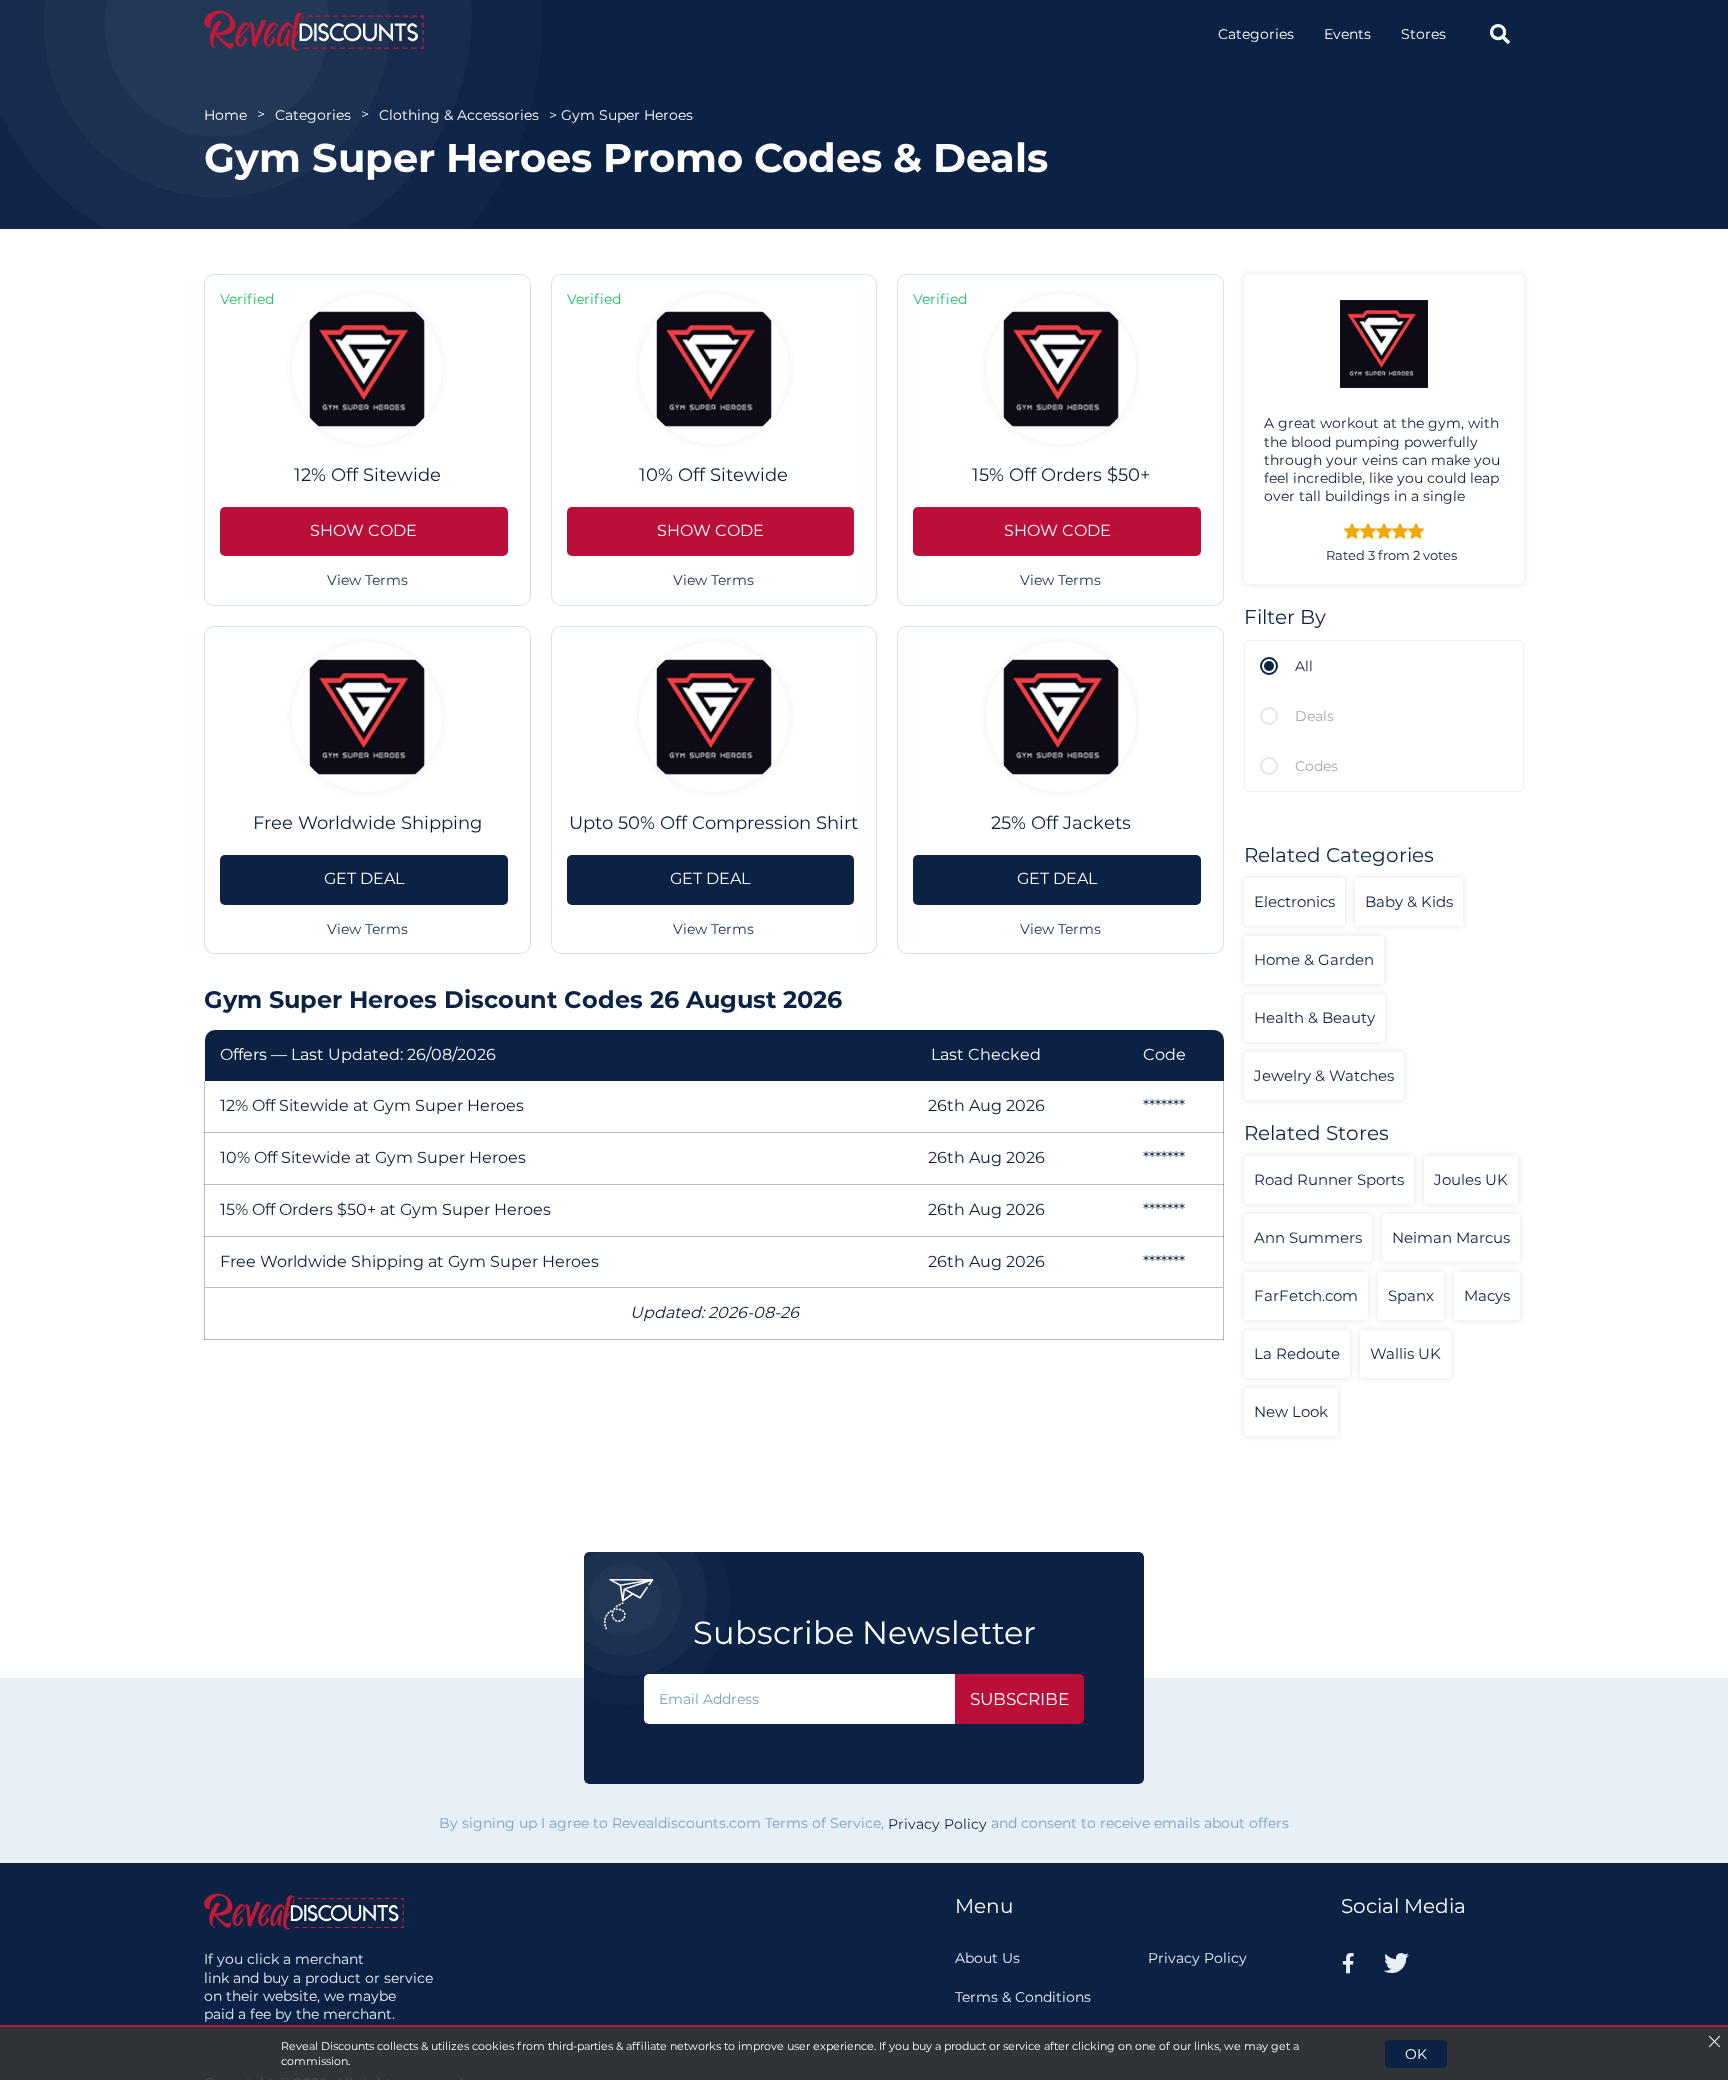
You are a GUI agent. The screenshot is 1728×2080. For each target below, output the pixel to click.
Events (1347, 34)
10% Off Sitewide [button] (713, 475)
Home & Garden (1314, 959)
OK (1416, 2054)
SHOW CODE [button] (363, 530)
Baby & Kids (1409, 901)
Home (225, 115)
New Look (1291, 1411)
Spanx (1411, 1295)
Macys (1487, 1295)
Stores (1423, 34)
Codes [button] (1316, 766)
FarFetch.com (1306, 1295)
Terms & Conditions (1023, 1997)
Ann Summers (1308, 1237)
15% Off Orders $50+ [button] (1061, 475)
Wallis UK (1405, 1353)
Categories (1256, 34)
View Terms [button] (367, 580)
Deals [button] (1314, 716)
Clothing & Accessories (459, 115)
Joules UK (1471, 1179)
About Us (987, 1958)
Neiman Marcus (1451, 1237)
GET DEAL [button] (364, 878)
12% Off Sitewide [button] (367, 475)
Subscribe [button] (1019, 1699)
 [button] (1500, 34)
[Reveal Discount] (314, 30)
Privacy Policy (937, 1824)
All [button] (1304, 666)
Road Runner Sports (1329, 1179)
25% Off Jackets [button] (1061, 823)
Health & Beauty (1314, 1017)
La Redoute (1297, 1353)
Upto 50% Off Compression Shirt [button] (713, 823)
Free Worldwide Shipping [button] (367, 823)
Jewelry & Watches (1324, 1075)
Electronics (1294, 901)
